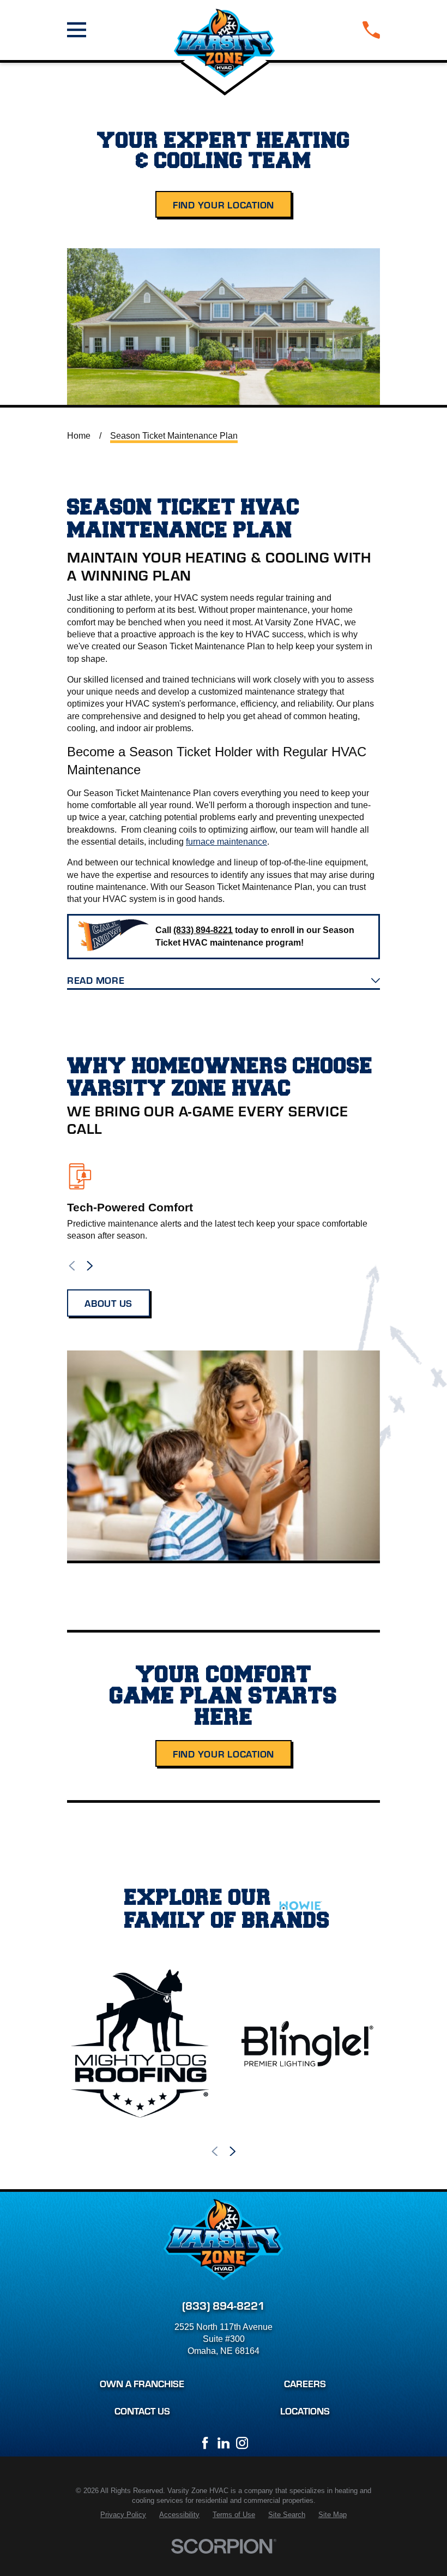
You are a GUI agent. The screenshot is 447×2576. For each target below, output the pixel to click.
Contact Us (142, 2410)
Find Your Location (224, 204)
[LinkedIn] (224, 2443)
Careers (305, 2383)
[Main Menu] (77, 30)
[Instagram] (242, 2443)
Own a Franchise (142, 2383)
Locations (305, 2410)
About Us (108, 1303)
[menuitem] (123, 2515)
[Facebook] (205, 2443)
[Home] (225, 30)
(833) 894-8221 (224, 2305)
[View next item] (90, 1266)
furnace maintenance (226, 842)
